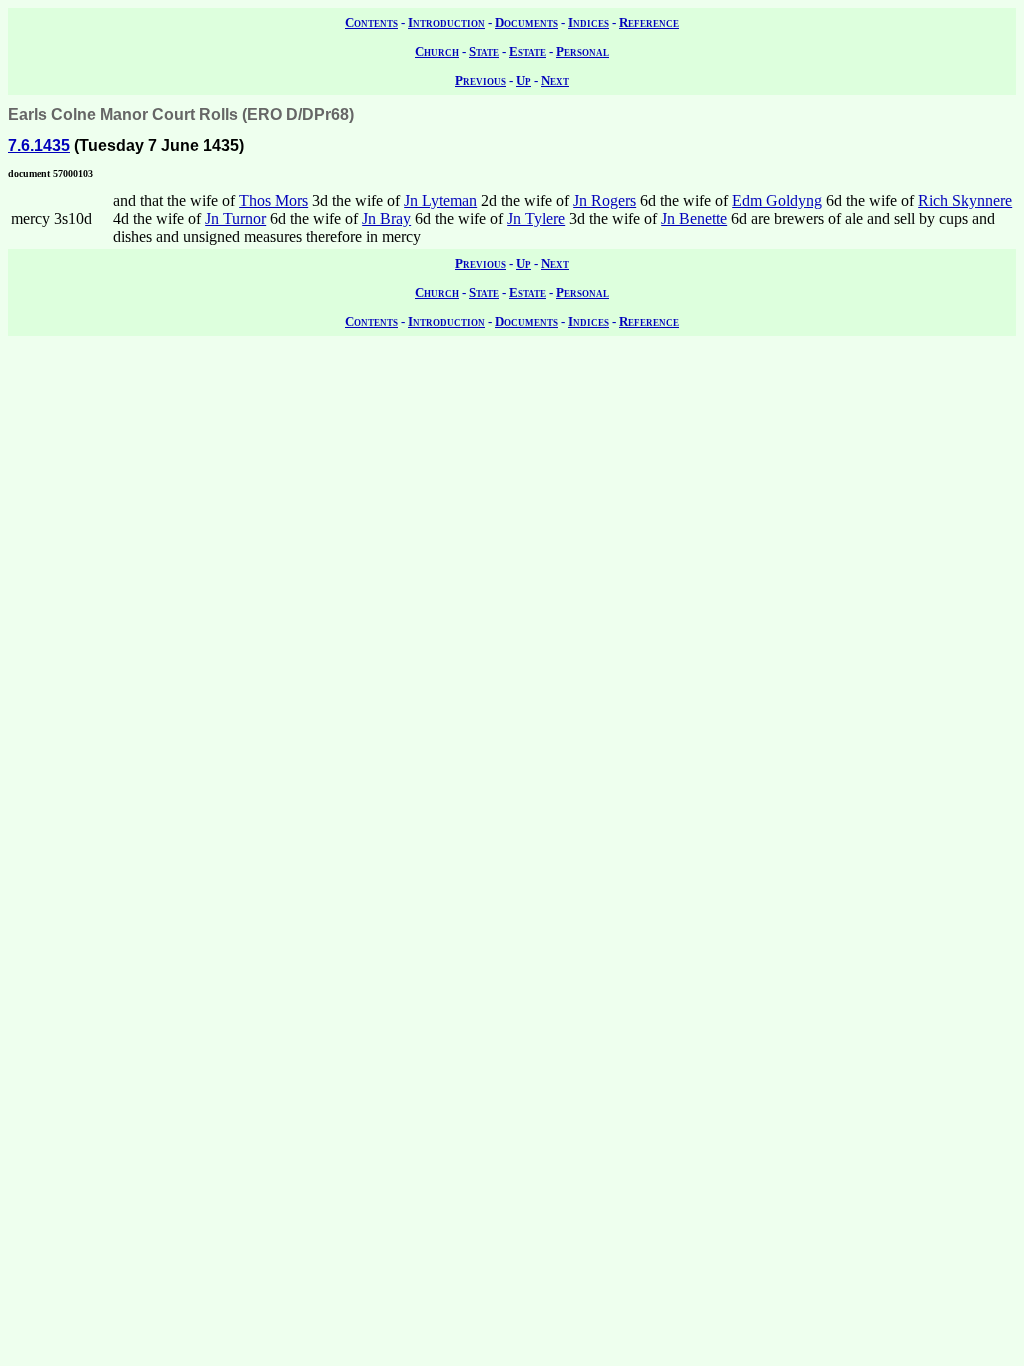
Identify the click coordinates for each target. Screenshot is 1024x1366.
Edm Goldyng (777, 200)
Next (555, 80)
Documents (526, 22)
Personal (582, 51)
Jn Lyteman (440, 200)
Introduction (446, 22)
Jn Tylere (536, 218)
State (484, 51)
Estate (527, 51)
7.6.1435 (39, 145)
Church (437, 51)
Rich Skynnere (965, 200)
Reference (649, 22)
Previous (480, 80)
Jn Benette (694, 218)
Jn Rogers (604, 200)
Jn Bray (386, 218)
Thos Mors (273, 200)
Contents (371, 22)
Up (523, 80)
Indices (588, 22)
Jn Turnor (235, 218)
